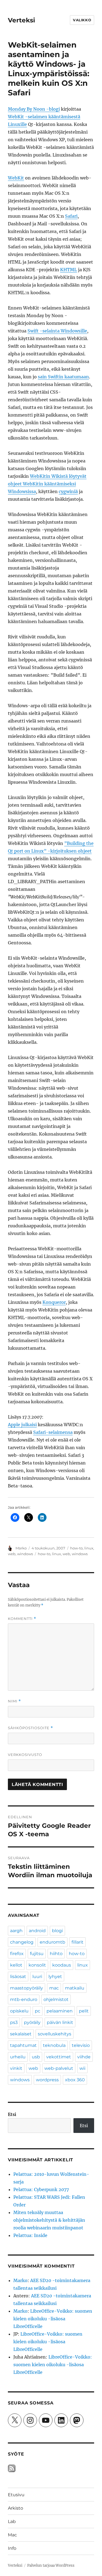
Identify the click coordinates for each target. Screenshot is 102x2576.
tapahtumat (23, 2045)
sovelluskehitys (55, 2034)
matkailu (75, 1988)
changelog (22, 1942)
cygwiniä (68, 491)
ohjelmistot (56, 1999)
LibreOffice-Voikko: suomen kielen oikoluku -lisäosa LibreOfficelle (53, 2319)
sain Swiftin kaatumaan (63, 377)
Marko (21, 1548)
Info (12, 2548)
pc (38, 2011)
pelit (84, 2011)
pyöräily (32, 2022)
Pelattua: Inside (30, 2235)
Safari (71, 216)
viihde (84, 2057)
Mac (12, 2535)
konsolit (37, 1965)
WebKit (16, 178)
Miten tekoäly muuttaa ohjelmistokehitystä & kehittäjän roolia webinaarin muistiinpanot (49, 2220)
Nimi (14, 1701)
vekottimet (59, 2057)
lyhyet (55, 1977)
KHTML (69, 270)
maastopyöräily (27, 1988)
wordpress (47, 2080)
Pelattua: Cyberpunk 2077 (41, 2189)
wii (82, 2068)
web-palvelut (59, 2068)
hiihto (56, 1954)
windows (25, 1554)
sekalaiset (21, 2034)
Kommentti (22, 1619)
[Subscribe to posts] (12, 2468)
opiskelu (19, 2011)
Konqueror (54, 1302)
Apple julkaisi (22, 1425)
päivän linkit (60, 2022)
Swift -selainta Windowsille (57, 331)
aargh (16, 1931)
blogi (57, 1931)
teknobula (54, 2045)
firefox (17, 1954)
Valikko (82, 20)
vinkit (16, 2068)
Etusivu (16, 2495)
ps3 (14, 2022)
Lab (12, 2522)
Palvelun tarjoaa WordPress (51, 2565)
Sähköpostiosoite (30, 1728)
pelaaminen (60, 2011)
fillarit (78, 1942)
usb (36, 2057)
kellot (16, 1965)
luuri (37, 1977)
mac (54, 1988)
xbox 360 (75, 2080)
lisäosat (18, 1977)
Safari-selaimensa (53, 1432)
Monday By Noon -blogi (34, 109)
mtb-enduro (24, 1999)
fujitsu (37, 1954)
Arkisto (16, 2508)
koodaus (62, 1965)
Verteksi (21, 20)
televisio (81, 2045)
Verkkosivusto (25, 1755)
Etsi (12, 2114)
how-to (76, 1548)
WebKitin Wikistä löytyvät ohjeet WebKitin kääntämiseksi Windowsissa (47, 484)
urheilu (18, 2057)
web (12, 1554)
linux (89, 1548)
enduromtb (52, 1942)
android (37, 1931)
